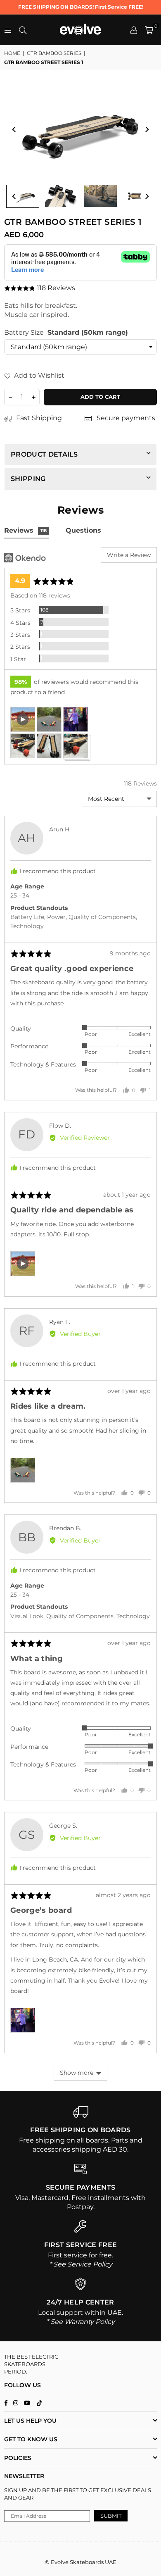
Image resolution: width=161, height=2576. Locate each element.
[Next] (147, 129)
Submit (111, 2516)
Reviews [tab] (25, 530)
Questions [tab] (83, 530)
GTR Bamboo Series (54, 53)
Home (12, 53)
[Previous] (14, 129)
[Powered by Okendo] (25, 558)
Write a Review (129, 555)
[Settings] (134, 30)
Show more (77, 2073)
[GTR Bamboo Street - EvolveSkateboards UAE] (23, 196)
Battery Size (66, 332)
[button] (149, 30)
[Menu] (8, 30)
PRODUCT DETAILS (44, 454)
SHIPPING (28, 479)
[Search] (23, 30)
